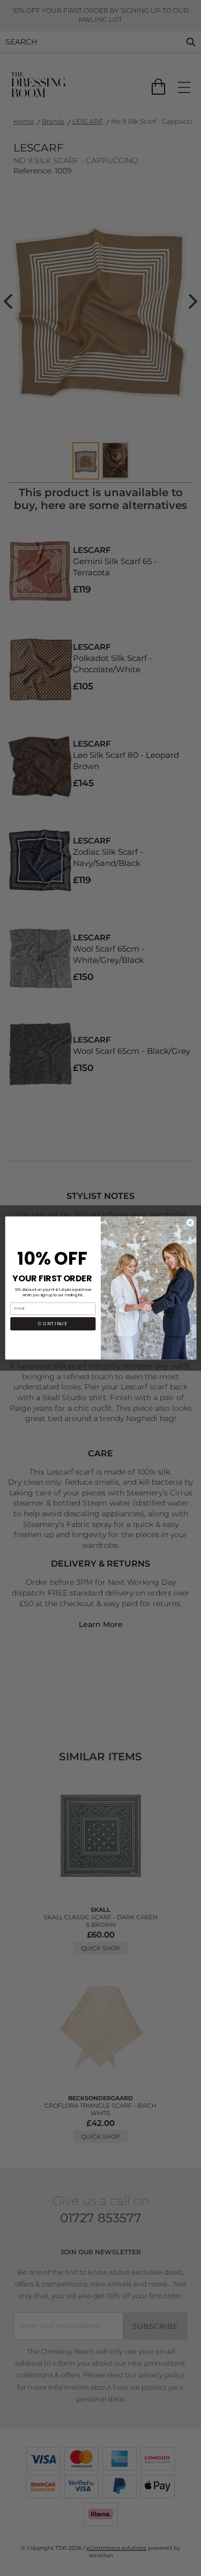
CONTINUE (53, 1324)
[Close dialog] (190, 1222)
